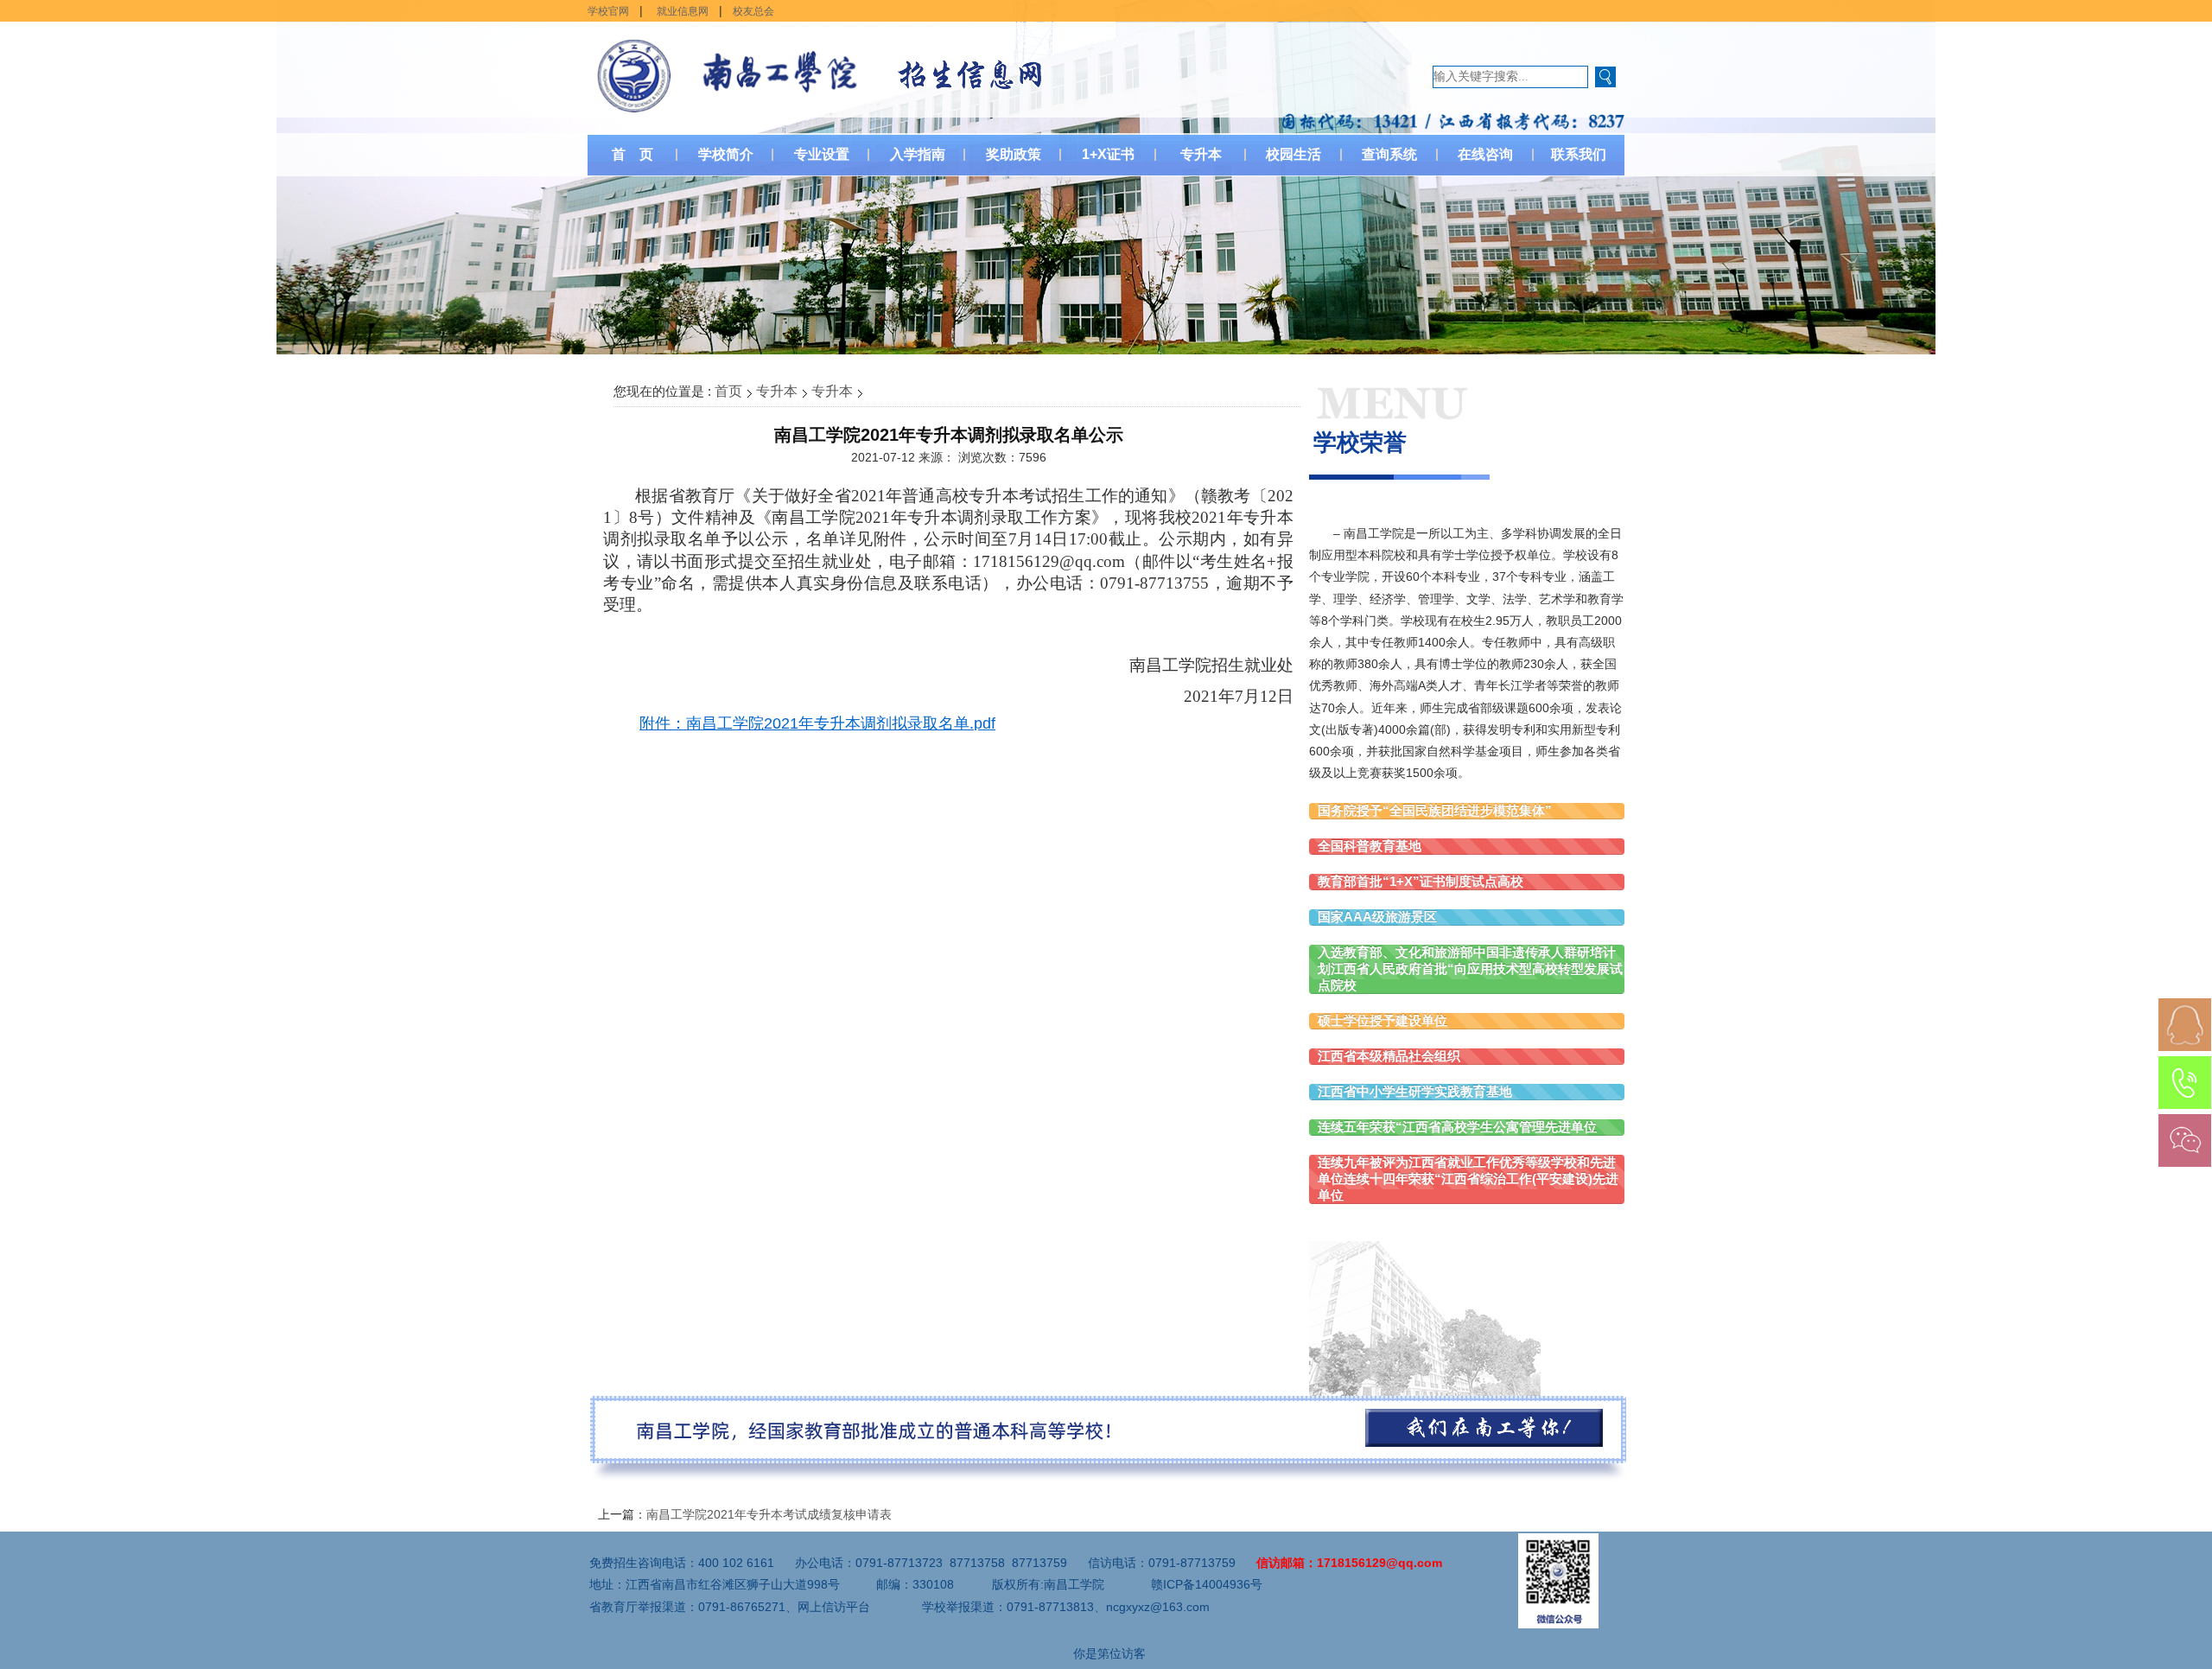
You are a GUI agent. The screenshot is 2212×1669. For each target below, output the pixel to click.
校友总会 (753, 11)
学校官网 (608, 11)
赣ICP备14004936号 (1207, 1584)
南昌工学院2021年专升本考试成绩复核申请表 (769, 1514)
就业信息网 (683, 11)
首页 (728, 391)
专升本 (777, 391)
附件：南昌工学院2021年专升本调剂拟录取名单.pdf (817, 723)
